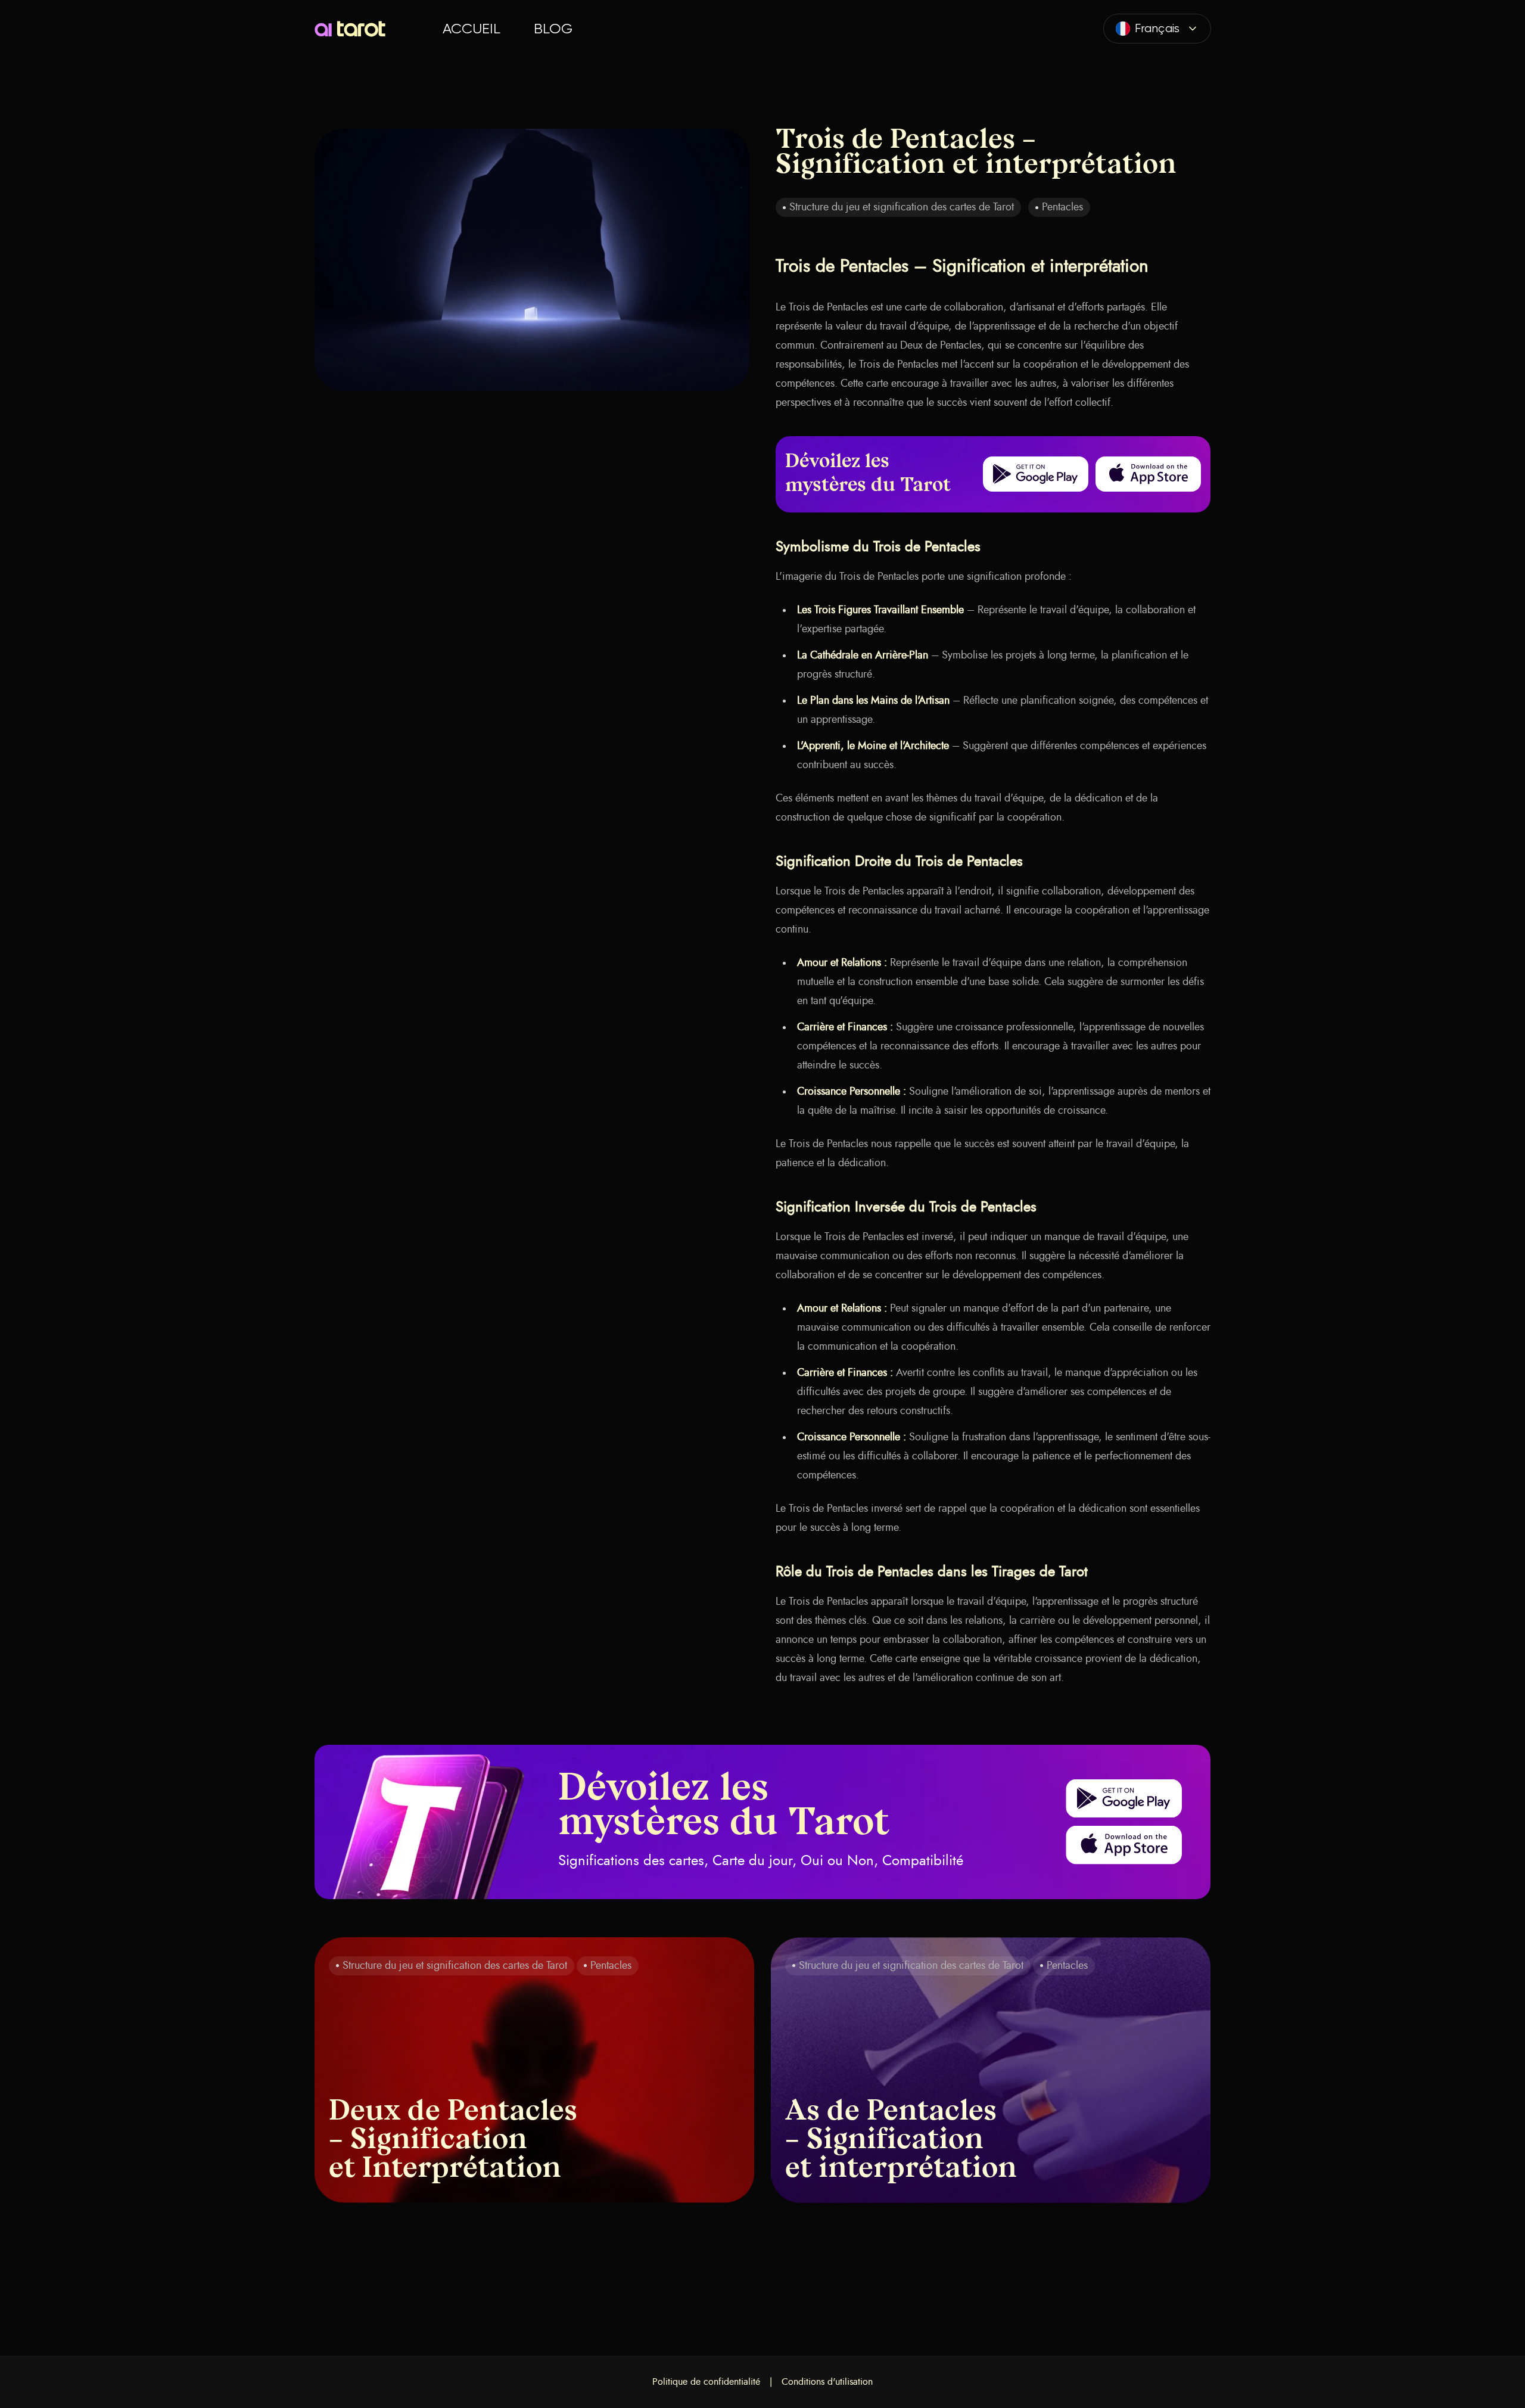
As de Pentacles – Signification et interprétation (901, 2141)
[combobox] (1157, 29)
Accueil (471, 29)
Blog (553, 29)
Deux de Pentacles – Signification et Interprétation (453, 2141)
